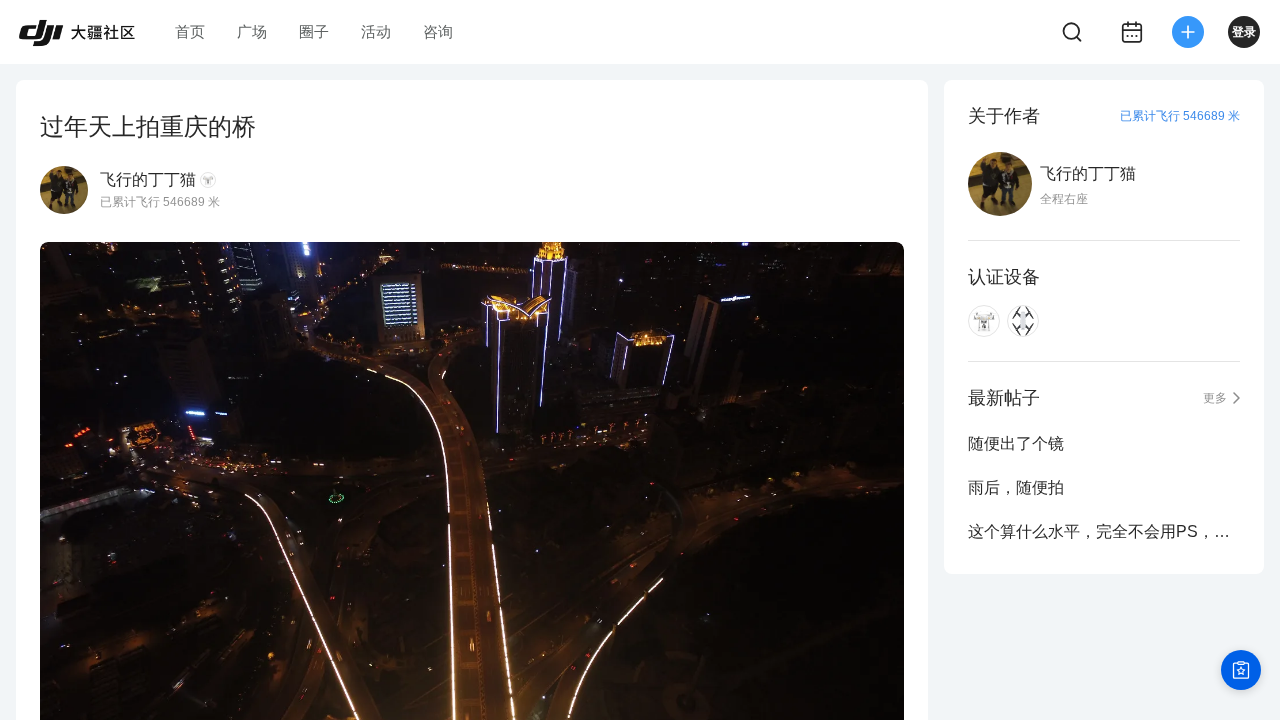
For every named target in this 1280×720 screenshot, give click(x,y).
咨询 (438, 31)
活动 (376, 31)
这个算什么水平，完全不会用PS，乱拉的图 (1104, 531)
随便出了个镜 (1016, 443)
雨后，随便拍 (1016, 487)
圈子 (314, 31)
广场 (252, 31)
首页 (190, 31)
